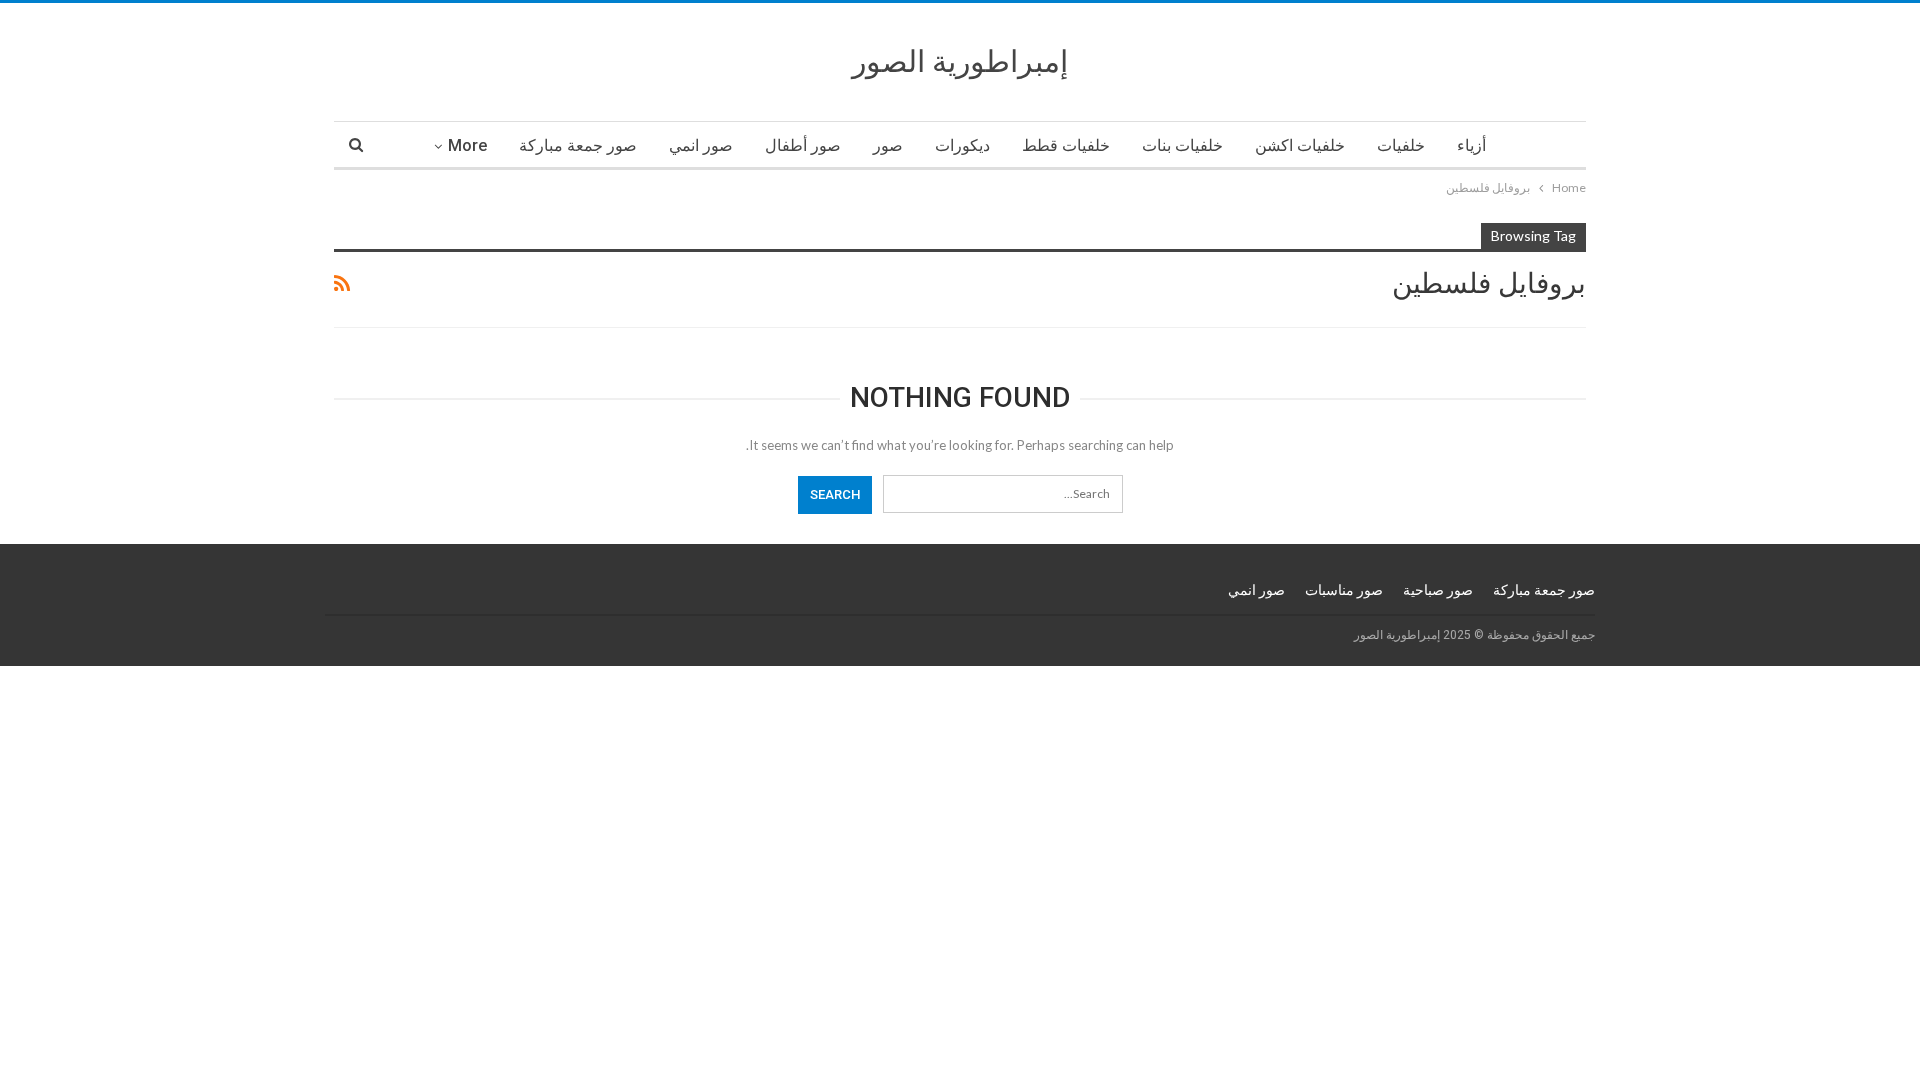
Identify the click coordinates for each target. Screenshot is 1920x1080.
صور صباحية (1438, 590)
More (467, 145)
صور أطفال (803, 145)
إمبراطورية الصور (960, 61)
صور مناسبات (1344, 590)
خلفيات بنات (1182, 145)
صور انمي (701, 145)
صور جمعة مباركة (578, 145)
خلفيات (1401, 145)
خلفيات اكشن (1300, 145)
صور (888, 145)
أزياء (1471, 145)
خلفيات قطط (1066, 145)
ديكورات (962, 145)
